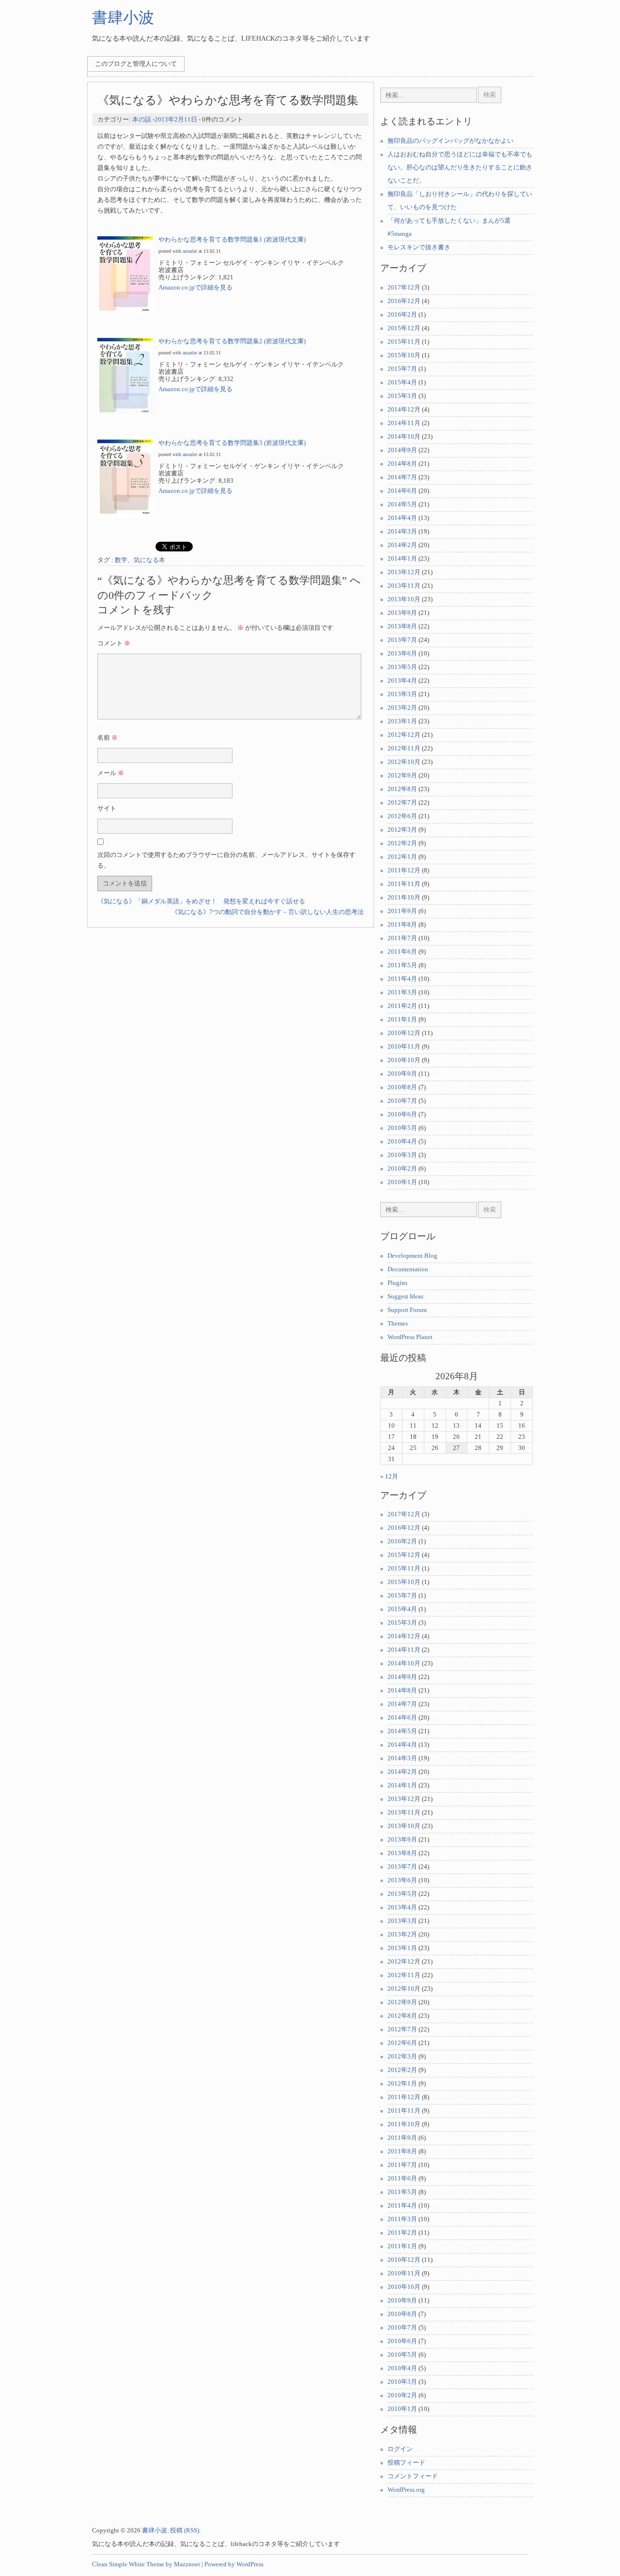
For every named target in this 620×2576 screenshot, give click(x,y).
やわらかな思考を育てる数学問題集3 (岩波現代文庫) (232, 443)
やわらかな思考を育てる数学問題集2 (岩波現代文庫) (232, 341)
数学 (121, 560)
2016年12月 (404, 301)
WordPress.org (406, 2490)
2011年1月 (402, 1020)
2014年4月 (402, 518)
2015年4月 (402, 382)
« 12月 (389, 1477)
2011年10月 (404, 898)
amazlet (190, 251)
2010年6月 (402, 1114)
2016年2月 (402, 315)
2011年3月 (402, 992)
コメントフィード (413, 2476)
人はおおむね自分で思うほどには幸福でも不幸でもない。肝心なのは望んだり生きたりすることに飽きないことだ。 (460, 168)
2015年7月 (402, 369)
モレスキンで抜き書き (419, 247)
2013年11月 (404, 586)
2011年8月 (402, 925)
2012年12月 (404, 735)
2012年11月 (404, 748)
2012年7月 (402, 803)
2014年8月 (402, 464)
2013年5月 (402, 667)
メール (111, 773)
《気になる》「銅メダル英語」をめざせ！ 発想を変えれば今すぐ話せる (201, 901)
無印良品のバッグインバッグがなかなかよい (450, 141)
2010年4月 (402, 1142)
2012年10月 (404, 762)
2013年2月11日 (176, 120)
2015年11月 (404, 342)
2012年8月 (402, 789)
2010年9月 (402, 1074)
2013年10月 (404, 599)
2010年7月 (402, 1101)
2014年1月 (402, 559)
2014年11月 (404, 423)
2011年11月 (404, 884)
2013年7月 (402, 640)
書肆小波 (123, 17)
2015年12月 (404, 328)
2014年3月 (402, 532)
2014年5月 (402, 504)
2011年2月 (402, 1006)
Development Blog (412, 1256)
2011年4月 (402, 979)
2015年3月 (402, 396)
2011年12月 (404, 870)
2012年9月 (402, 776)
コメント (114, 643)
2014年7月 (402, 477)
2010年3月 (402, 1155)
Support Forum (407, 1310)
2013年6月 (402, 654)
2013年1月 (402, 721)
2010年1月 (402, 1182)
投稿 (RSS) (185, 2530)
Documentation (408, 1269)
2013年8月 (402, 626)
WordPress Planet (410, 1337)
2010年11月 (404, 1047)
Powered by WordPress (234, 2564)
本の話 (142, 120)
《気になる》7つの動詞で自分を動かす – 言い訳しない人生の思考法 (268, 912)
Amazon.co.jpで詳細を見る (195, 288)
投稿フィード (406, 2463)
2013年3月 (402, 694)
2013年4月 (402, 681)
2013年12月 (404, 572)
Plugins (397, 1283)
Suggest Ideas (405, 1296)
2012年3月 (402, 830)
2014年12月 (404, 410)
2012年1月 (402, 857)
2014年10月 (404, 437)
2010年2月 (402, 1169)
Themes (398, 1324)
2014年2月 (402, 545)
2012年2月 (402, 843)
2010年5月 (402, 1128)
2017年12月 (404, 288)
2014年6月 (402, 491)
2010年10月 (404, 1060)
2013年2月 (402, 708)
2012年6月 (402, 816)
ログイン (400, 2449)
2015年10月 (404, 355)
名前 (108, 738)
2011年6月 (402, 952)
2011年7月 (402, 938)
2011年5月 (402, 965)
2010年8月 (402, 1087)
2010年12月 (404, 1033)
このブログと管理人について (136, 64)
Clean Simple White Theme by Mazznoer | (147, 2564)
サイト (107, 808)
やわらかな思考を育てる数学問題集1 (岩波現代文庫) (232, 240)
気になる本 (149, 560)
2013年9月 (402, 613)
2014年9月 (402, 450)
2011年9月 (402, 911)
